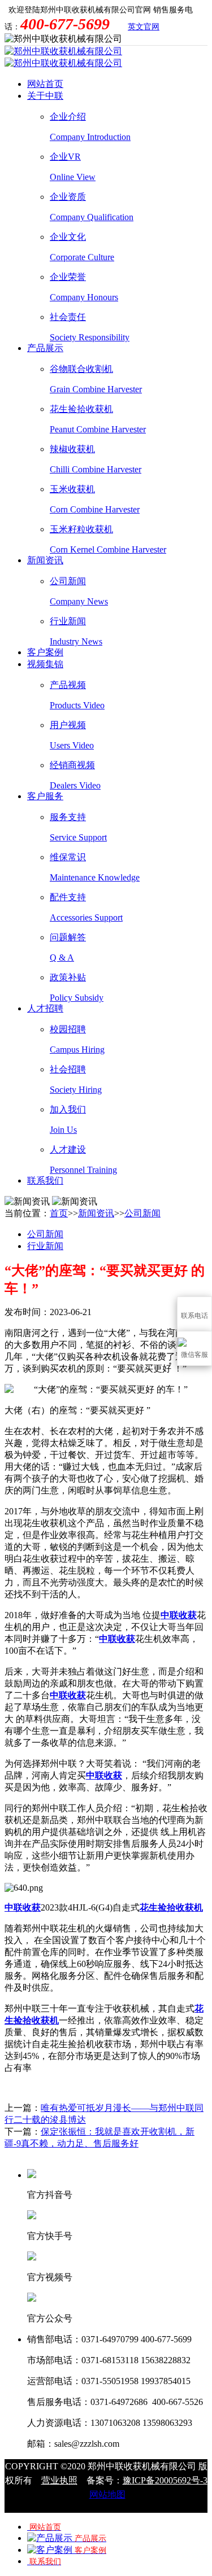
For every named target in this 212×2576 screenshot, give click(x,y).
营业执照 (59, 2480)
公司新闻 (142, 1213)
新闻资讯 (45, 560)
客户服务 (45, 796)
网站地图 (107, 2494)
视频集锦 (45, 664)
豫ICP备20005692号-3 (165, 2480)
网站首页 (45, 84)
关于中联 (45, 96)
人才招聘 (45, 1008)
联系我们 (45, 1180)
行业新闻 (45, 1246)
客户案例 (45, 652)
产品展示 (45, 348)
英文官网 (144, 27)
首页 (59, 1213)
